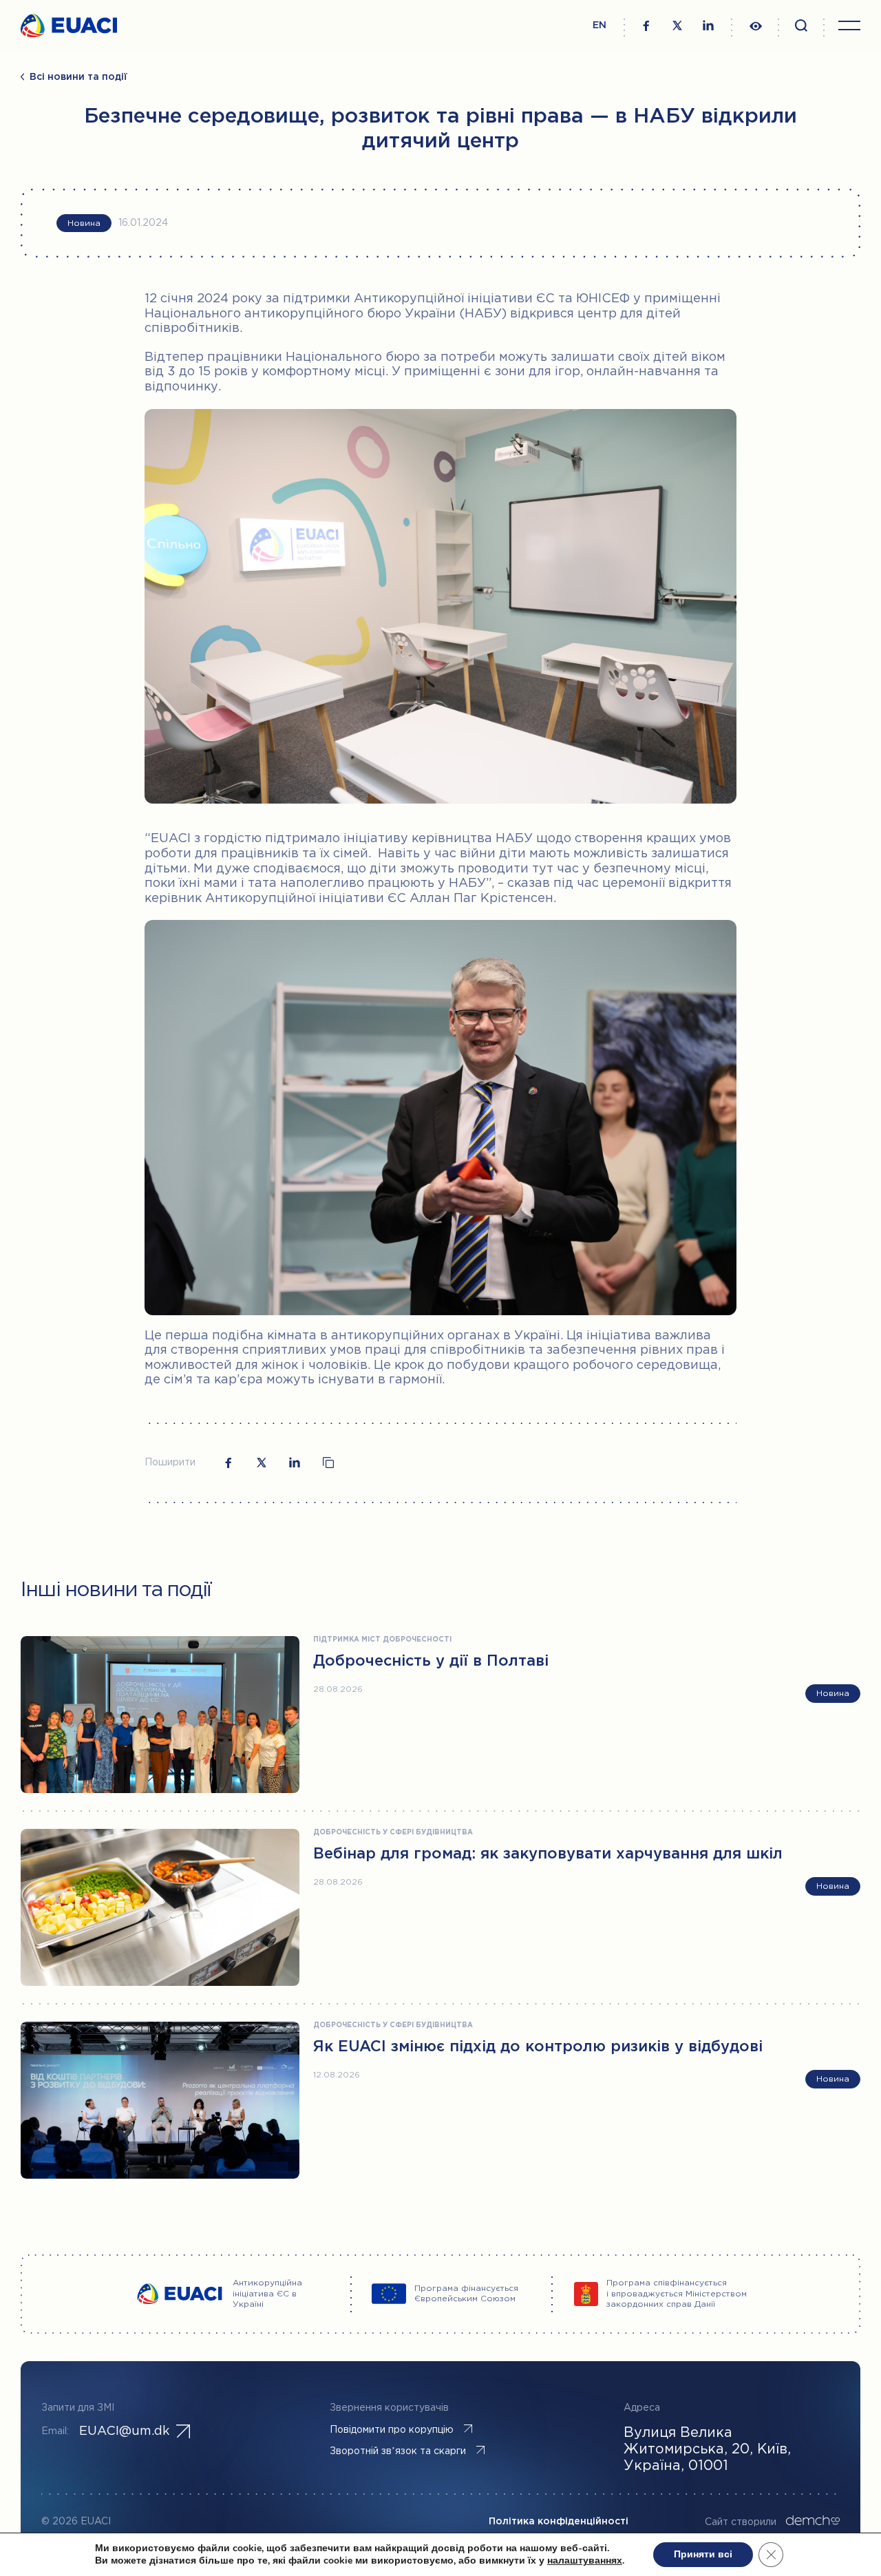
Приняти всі (703, 2554)
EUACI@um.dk (124, 2431)
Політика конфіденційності (559, 2522)
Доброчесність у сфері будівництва (393, 1833)
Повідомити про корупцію (392, 2430)
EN (599, 25)
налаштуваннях (585, 2561)
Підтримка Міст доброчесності (382, 1640)
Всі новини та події (78, 77)
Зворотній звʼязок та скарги (398, 2451)
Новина (84, 223)
